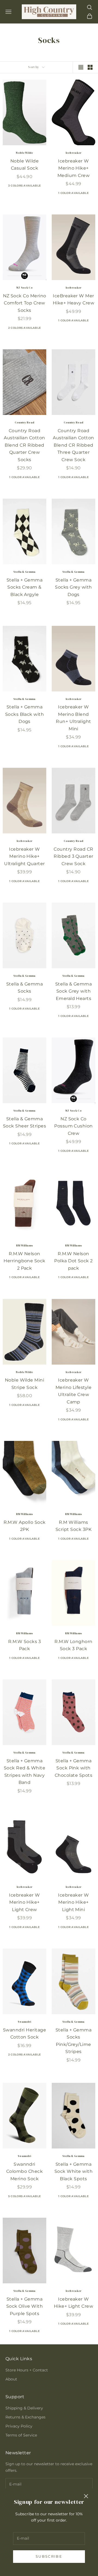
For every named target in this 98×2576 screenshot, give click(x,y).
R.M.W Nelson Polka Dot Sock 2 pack (73, 1261)
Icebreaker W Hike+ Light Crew (74, 2303)
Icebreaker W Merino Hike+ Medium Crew (73, 168)
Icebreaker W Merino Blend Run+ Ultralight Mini (73, 718)
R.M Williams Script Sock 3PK (73, 1526)
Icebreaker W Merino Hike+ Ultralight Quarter (24, 856)
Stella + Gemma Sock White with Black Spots (73, 2171)
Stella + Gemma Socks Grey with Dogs (73, 587)
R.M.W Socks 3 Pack (24, 1645)
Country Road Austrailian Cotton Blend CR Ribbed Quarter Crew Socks (24, 445)
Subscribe (49, 2556)
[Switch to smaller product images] (90, 67)
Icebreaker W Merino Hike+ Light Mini (73, 1902)
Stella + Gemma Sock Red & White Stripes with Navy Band (25, 1772)
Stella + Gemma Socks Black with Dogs (25, 714)
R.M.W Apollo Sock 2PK (25, 1526)
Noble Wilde (24, 153)
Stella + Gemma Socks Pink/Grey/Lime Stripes (74, 2041)
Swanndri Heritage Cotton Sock (24, 2034)
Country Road (25, 422)
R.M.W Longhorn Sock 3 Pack (73, 1645)
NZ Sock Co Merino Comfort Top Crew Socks (25, 303)
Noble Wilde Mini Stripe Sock (25, 1384)
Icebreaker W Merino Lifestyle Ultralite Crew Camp (74, 1391)
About (11, 2379)
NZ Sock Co (24, 288)
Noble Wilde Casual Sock (24, 165)
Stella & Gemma (24, 572)
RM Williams (24, 1245)
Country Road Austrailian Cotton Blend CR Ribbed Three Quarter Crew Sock (73, 445)
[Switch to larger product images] (81, 67)
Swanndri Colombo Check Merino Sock (24, 2171)
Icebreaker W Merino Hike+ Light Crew (24, 1902)
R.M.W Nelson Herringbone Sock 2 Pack (24, 1261)
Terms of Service (21, 2435)
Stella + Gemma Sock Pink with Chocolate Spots (73, 1768)
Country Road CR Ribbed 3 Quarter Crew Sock (73, 856)
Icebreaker (74, 153)
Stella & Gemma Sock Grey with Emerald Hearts (74, 991)
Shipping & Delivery (24, 2408)
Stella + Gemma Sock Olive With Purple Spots (24, 2306)
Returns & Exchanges (25, 2417)
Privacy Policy (19, 2426)
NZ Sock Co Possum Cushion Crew (73, 1126)
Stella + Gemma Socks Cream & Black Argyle (25, 587)
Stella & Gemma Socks (25, 988)
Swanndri (24, 2022)
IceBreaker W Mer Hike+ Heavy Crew (74, 300)
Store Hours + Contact (27, 2370)
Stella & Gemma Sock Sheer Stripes (24, 1123)
